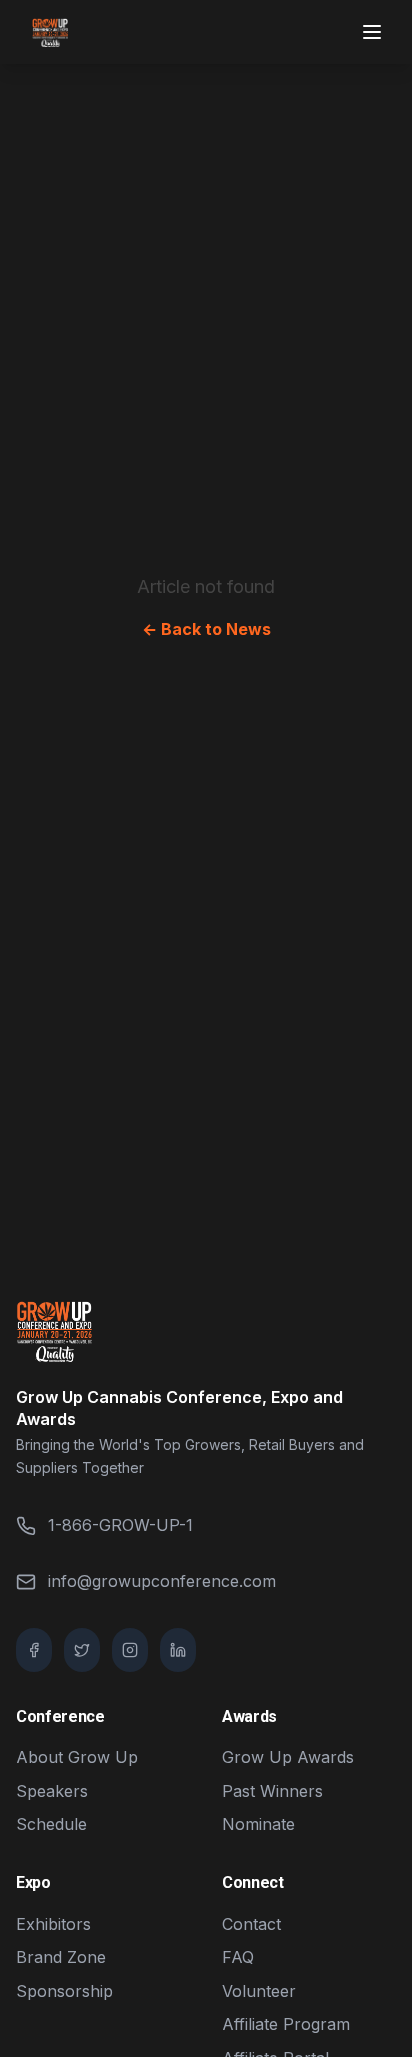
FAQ (238, 1957)
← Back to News (206, 629)
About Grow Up (77, 1757)
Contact (251, 1924)
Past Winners (272, 1791)
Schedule (51, 1824)
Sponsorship (64, 1991)
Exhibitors (53, 1924)
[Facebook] (34, 1650)
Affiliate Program (286, 2024)
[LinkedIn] (178, 1650)
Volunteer (259, 1991)
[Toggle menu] (374, 32)
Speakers (52, 1791)
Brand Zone (61, 1957)
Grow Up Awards (288, 1757)
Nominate (258, 1824)
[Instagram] (130, 1650)
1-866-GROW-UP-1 (120, 1525)
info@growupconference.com (162, 1581)
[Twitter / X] (82, 1650)
